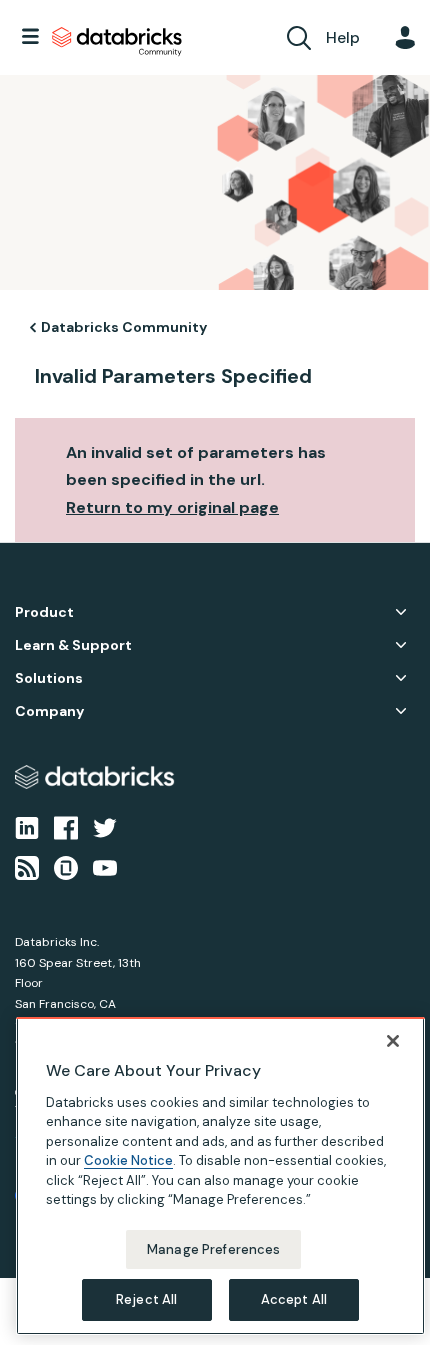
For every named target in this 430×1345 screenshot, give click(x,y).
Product (44, 612)
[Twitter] (105, 826)
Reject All (146, 1299)
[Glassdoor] (66, 867)
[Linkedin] (27, 826)
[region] (220, 1176)
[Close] (393, 1041)
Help (343, 37)
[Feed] (27, 867)
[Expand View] (401, 612)
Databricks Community (117, 42)
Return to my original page (172, 507)
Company (49, 711)
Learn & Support (73, 645)
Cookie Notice (128, 1160)
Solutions (49, 678)
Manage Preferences (213, 1249)
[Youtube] (105, 867)
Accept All (294, 1299)
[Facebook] (66, 826)
